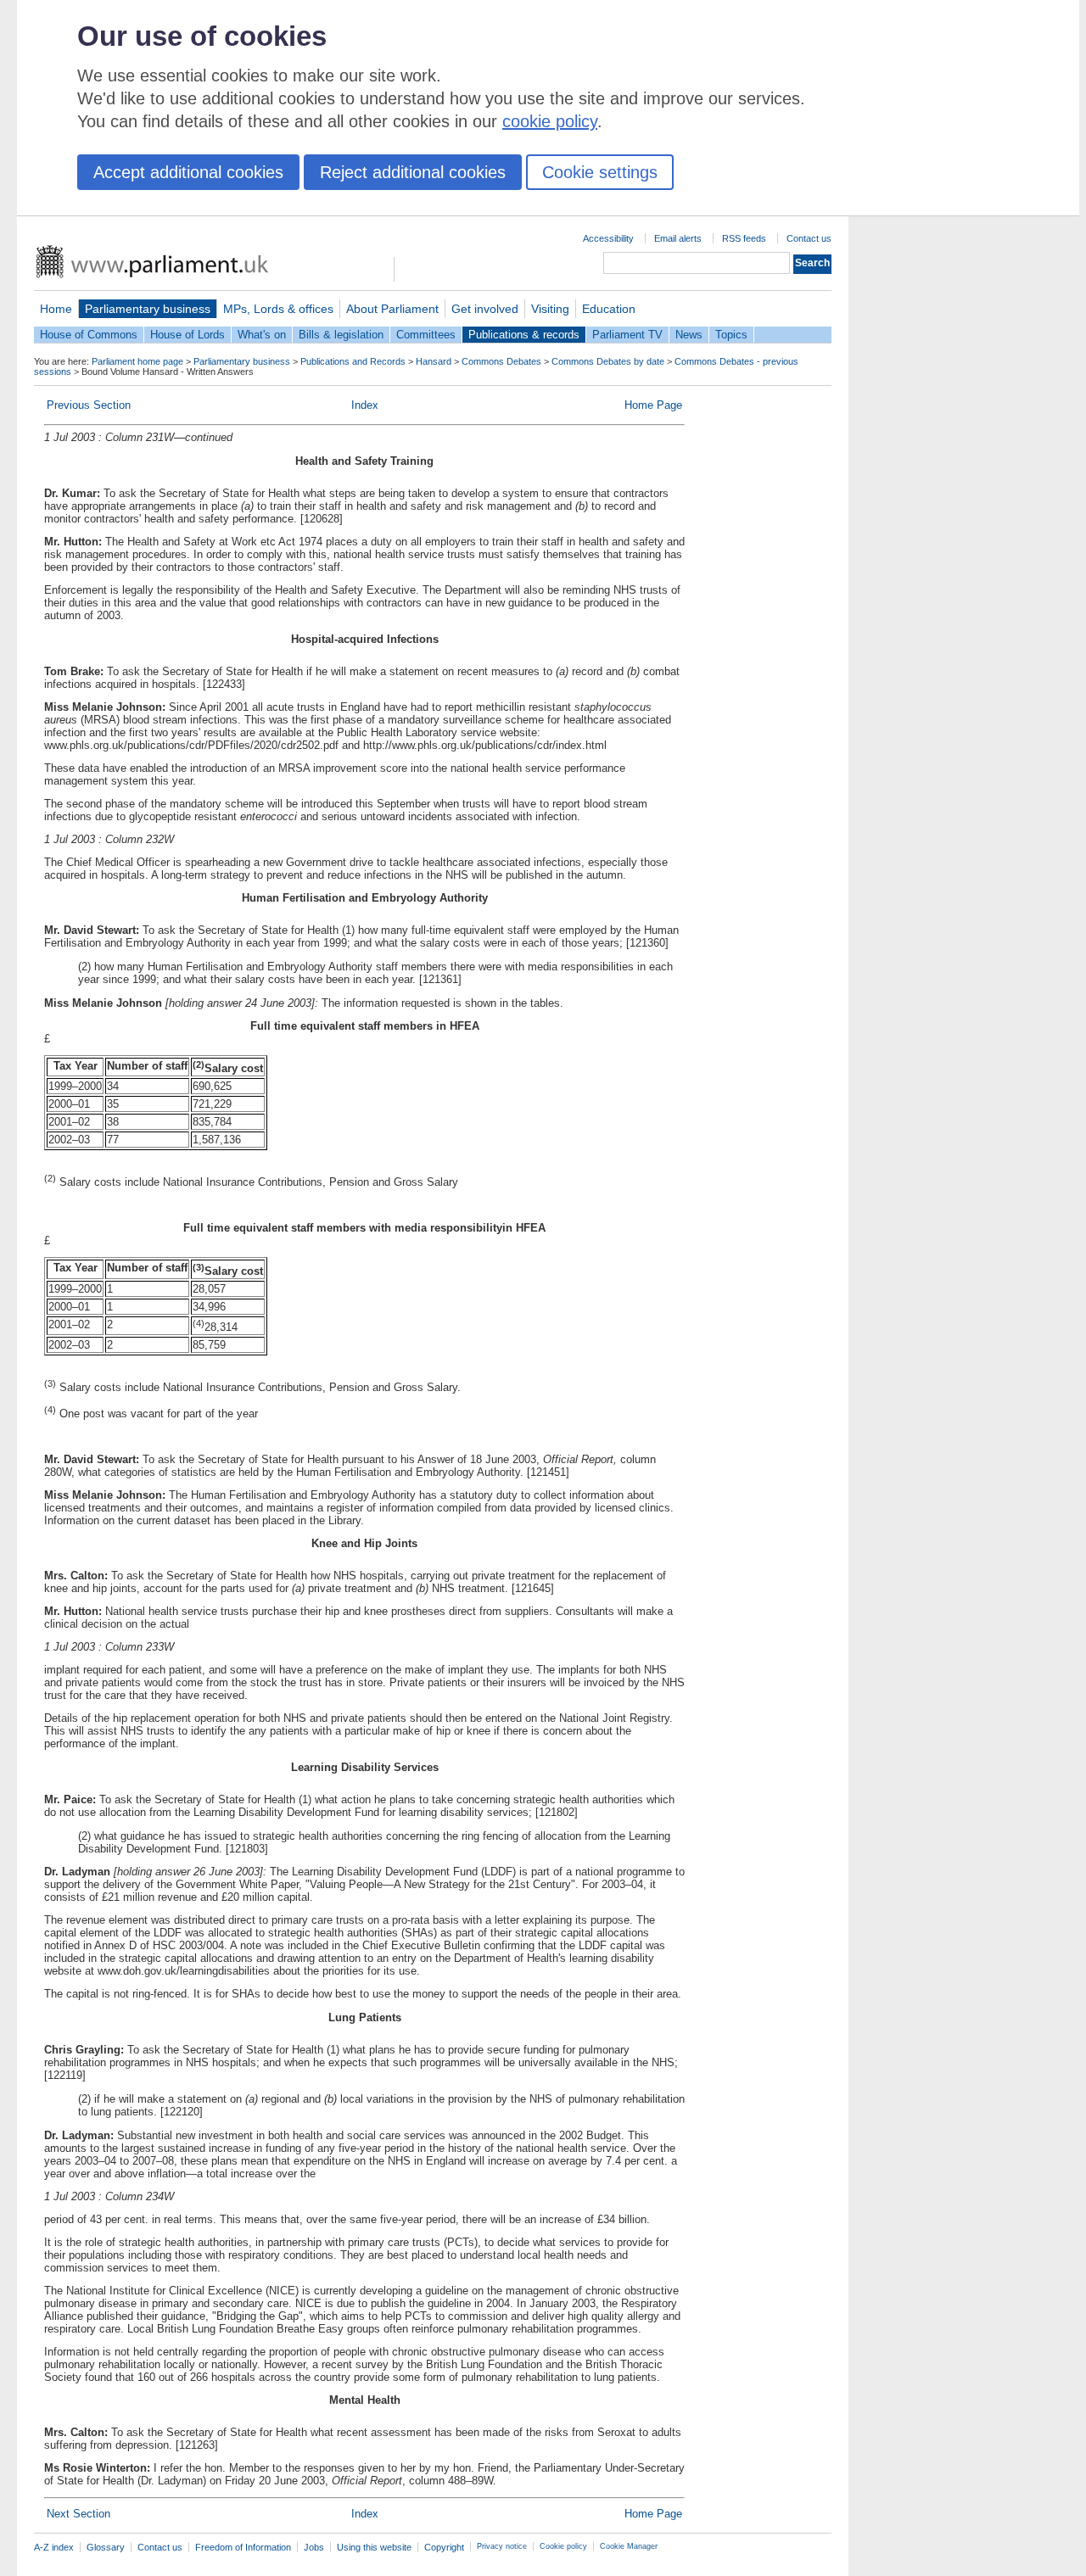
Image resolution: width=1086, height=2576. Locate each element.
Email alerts (678, 238)
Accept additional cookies (188, 172)
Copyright (444, 2547)
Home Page (653, 405)
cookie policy (550, 121)
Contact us (809, 238)
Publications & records (524, 335)
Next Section (78, 2514)
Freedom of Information (243, 2547)
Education (609, 309)
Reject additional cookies (413, 172)
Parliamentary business (148, 309)
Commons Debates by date (608, 361)
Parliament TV (627, 335)
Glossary (106, 2547)
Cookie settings (600, 172)
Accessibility (608, 238)
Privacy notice (502, 2546)
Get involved (485, 309)
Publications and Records (353, 361)
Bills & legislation (341, 335)
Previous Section (89, 405)
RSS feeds (744, 238)
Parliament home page (137, 361)
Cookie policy (563, 2546)
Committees (426, 335)
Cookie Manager (629, 2546)
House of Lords (188, 335)
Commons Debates (501, 361)
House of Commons (89, 335)
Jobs (314, 2547)
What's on (262, 335)
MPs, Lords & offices (278, 309)
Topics (731, 335)
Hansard (434, 361)
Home (56, 309)
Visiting (550, 309)
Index (365, 405)
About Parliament (392, 309)
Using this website (374, 2547)
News (689, 335)
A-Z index (54, 2547)
